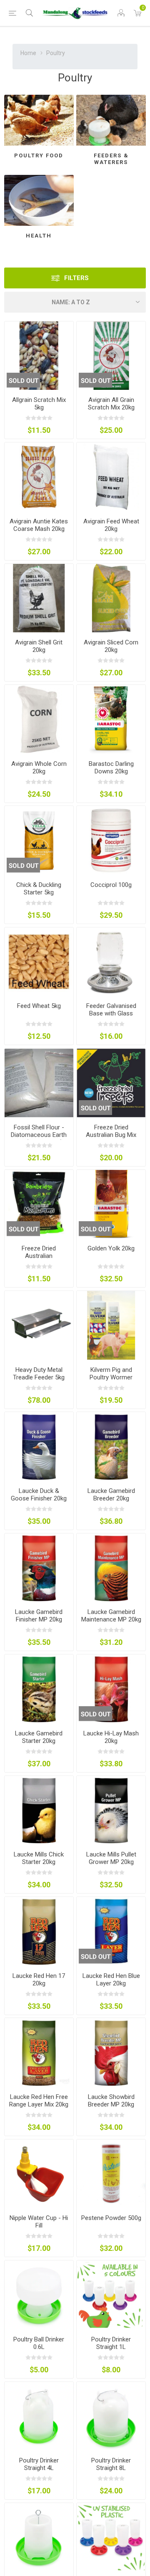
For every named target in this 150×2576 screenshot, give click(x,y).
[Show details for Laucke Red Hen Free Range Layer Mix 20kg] (39, 2052)
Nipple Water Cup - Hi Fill (39, 2222)
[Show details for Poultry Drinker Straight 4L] (39, 2416)
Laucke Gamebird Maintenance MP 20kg (111, 1616)
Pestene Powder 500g (111, 2218)
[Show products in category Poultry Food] (39, 120)
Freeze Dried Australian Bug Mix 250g (111, 1135)
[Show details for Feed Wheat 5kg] (39, 962)
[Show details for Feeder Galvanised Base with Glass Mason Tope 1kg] (111, 962)
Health (39, 236)
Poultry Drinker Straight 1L (111, 2343)
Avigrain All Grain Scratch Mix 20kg (111, 404)
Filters (76, 278)
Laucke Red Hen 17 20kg (39, 1980)
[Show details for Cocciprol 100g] (111, 840)
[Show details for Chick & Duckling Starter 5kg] (39, 840)
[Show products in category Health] (39, 200)
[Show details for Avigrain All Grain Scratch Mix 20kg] (111, 356)
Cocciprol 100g (111, 885)
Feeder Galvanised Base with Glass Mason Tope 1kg (111, 1013)
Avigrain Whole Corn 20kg (39, 768)
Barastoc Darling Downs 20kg (111, 768)
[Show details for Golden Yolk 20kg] (111, 1204)
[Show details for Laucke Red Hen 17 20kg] (39, 1931)
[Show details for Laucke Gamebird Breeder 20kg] (111, 1446)
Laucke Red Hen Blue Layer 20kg (111, 1980)
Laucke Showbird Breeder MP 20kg (111, 2101)
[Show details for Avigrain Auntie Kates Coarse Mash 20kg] (39, 477)
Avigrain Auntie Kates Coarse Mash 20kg (39, 525)
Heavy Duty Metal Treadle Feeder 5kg (39, 1374)
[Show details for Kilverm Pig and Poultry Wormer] (111, 1325)
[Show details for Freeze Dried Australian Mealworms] (39, 1204)
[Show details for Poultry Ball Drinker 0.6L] (39, 2295)
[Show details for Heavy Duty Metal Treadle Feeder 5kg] (39, 1325)
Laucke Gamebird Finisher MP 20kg (39, 1616)
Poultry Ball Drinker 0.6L (39, 2343)
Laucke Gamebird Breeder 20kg (111, 1495)
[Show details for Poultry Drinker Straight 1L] (111, 2295)
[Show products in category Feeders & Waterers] (111, 120)
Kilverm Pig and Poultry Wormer (111, 1374)
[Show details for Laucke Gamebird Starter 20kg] (39, 1689)
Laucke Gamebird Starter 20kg (39, 1737)
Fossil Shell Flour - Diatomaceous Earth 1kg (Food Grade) (39, 1135)
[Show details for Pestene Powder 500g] (111, 2174)
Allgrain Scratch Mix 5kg (39, 404)
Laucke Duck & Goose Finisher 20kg (39, 1495)
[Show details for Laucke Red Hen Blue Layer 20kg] (111, 1931)
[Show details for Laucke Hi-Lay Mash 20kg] (111, 1689)
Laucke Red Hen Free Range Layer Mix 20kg (39, 2101)
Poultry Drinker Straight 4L (39, 2464)
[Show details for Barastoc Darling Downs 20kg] (111, 719)
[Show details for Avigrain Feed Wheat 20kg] (111, 477)
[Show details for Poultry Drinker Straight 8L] (111, 2416)
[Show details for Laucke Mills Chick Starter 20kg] (39, 1810)
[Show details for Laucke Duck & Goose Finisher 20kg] (39, 1446)
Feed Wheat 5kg (39, 1006)
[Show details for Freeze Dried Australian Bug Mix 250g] (111, 1083)
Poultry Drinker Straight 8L (111, 2464)
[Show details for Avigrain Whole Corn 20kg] (39, 719)
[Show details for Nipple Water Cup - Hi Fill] (39, 2174)
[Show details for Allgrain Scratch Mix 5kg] (39, 356)
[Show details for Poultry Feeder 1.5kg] (39, 2537)
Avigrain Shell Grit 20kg (39, 646)
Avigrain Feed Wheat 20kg (111, 525)
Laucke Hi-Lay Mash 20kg (111, 1737)
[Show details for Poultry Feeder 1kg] (111, 2537)
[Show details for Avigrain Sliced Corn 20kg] (111, 598)
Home (28, 53)
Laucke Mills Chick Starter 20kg (39, 1858)
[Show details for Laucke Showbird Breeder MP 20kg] (111, 2052)
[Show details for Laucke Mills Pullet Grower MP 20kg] (111, 1810)
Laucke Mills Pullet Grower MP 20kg (111, 1858)
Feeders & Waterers (111, 159)
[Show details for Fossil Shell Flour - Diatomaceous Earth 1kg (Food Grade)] (39, 1083)
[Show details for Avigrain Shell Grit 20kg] (39, 598)
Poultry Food (39, 155)
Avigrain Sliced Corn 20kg (111, 646)
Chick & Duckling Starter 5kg (39, 889)
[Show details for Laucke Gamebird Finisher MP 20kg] (39, 1568)
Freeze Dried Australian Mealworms (39, 1256)
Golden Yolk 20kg (111, 1248)
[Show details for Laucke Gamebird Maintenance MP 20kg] (111, 1568)
